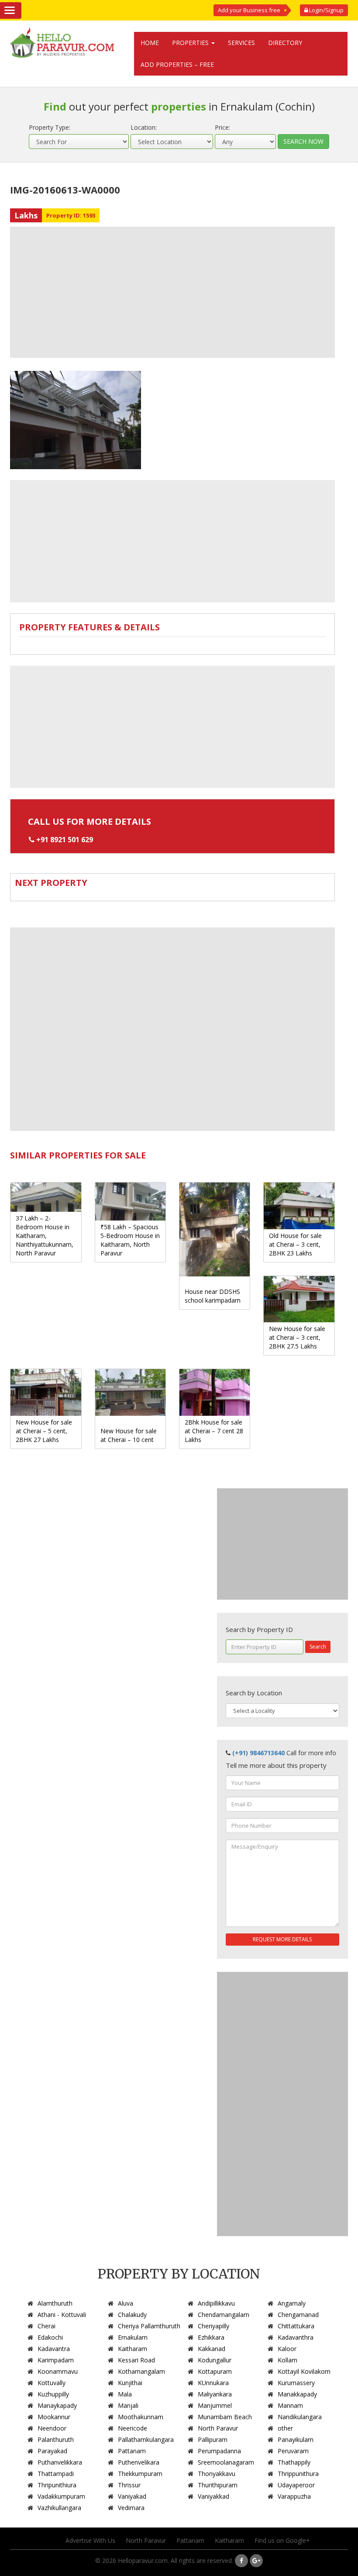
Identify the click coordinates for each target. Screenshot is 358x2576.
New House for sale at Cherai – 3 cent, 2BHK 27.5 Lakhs (297, 1337)
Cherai (46, 2326)
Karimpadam (56, 2360)
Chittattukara (296, 2326)
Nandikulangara (300, 2417)
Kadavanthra (296, 2337)
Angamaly (292, 2303)
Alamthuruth (55, 2303)
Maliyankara (215, 2394)
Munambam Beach (225, 2417)
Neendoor (52, 2428)
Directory (285, 43)
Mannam (290, 2405)
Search (318, 1647)
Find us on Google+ (282, 2540)
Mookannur (54, 2417)
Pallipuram (213, 2439)
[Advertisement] (172, 292)
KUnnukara (213, 2383)
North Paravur (218, 2428)
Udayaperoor (296, 2485)
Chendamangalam (224, 2315)
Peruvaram (293, 2451)
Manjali (128, 2405)
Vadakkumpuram (61, 2496)
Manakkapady (297, 2394)
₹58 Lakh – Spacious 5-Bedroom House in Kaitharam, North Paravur (130, 1240)
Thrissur (129, 2485)
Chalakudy (132, 2315)
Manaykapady (57, 2405)
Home (150, 43)
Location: (144, 127)
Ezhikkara (211, 2337)
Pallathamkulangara (146, 2439)
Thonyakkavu (217, 2474)
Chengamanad (298, 2315)
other (285, 2428)
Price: (222, 127)
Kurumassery (296, 2383)
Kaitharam (133, 2349)
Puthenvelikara (139, 2462)
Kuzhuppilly (53, 2394)
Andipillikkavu (216, 2303)
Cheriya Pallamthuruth (149, 2326)
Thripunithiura (57, 2485)
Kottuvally (52, 2383)
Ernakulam (133, 2337)
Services (241, 43)
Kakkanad (212, 2349)
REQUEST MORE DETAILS (282, 1939)
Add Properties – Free (177, 64)
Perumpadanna (219, 2451)
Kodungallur (215, 2360)
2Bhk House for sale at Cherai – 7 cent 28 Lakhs (214, 1431)
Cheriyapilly (213, 2326)
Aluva (126, 2303)
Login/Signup (326, 10)
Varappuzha (294, 2496)
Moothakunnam (141, 2417)
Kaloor (287, 2349)
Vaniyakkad (213, 2496)
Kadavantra (54, 2349)
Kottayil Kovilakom (304, 2371)
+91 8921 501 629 (65, 840)
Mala (125, 2394)
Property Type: (50, 127)
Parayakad (52, 2451)
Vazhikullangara (59, 2508)
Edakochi (50, 2337)
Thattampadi (56, 2474)
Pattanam (132, 2451)
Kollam (287, 2360)
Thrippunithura (298, 2474)
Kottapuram (215, 2371)
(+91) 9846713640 (258, 1753)
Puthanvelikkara (60, 2462)
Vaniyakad (132, 2496)
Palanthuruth (56, 2439)
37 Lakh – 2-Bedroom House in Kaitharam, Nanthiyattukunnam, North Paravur (45, 1236)
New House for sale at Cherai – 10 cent (129, 1435)
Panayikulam (296, 2439)
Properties (191, 43)
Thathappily (294, 2462)
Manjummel (215, 2405)
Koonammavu (58, 2371)
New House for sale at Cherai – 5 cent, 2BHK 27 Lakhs (44, 1431)
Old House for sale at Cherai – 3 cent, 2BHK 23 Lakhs (295, 1244)
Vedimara (131, 2508)
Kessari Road (136, 2360)
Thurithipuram (218, 2485)
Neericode (133, 2428)
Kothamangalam (141, 2371)
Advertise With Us (90, 2540)
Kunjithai (130, 2383)
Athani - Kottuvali (62, 2315)
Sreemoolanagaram (226, 2462)
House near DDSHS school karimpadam (213, 1296)
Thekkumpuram (140, 2474)
